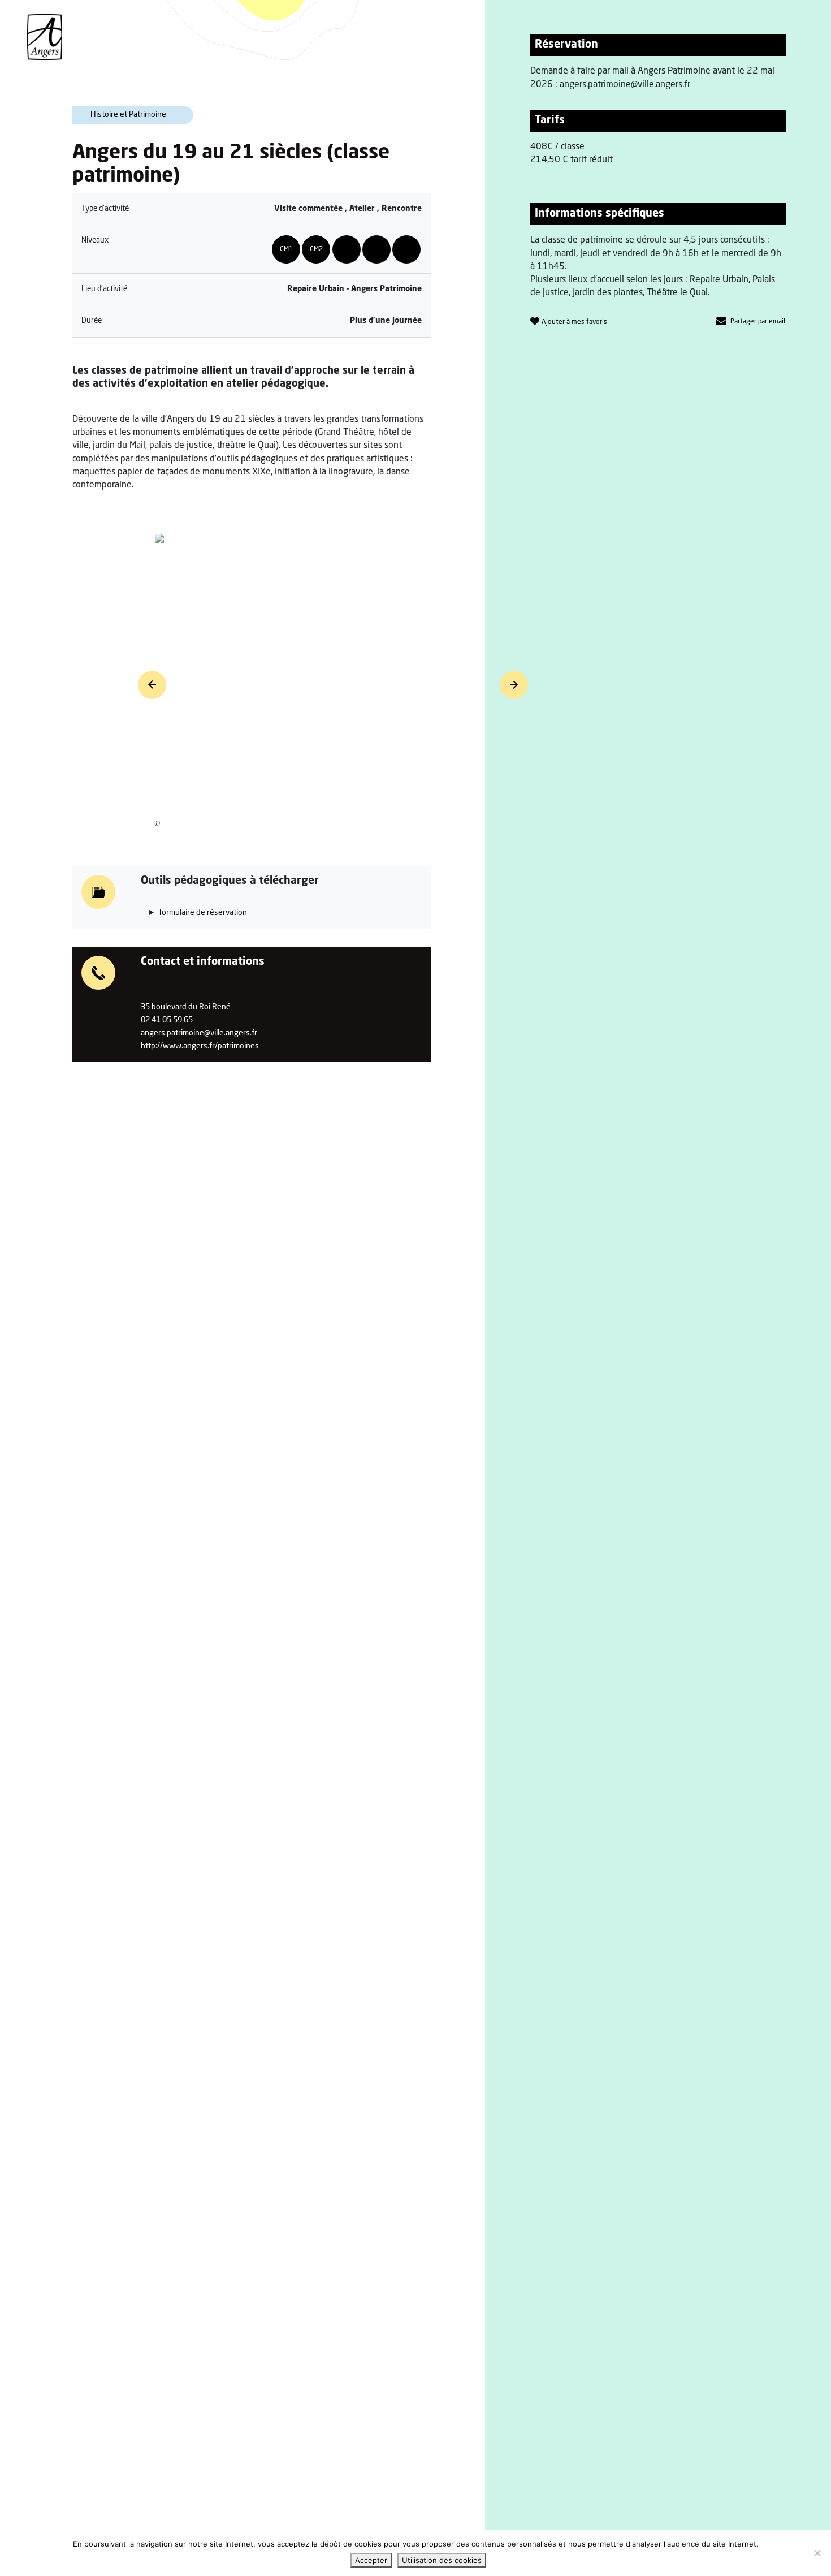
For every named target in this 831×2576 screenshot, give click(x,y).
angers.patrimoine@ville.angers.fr (199, 1033)
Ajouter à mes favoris (574, 322)
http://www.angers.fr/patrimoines (200, 1046)
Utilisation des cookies (442, 2560)
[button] (152, 685)
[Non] (817, 2553)
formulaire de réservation (203, 913)
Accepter (371, 2560)
